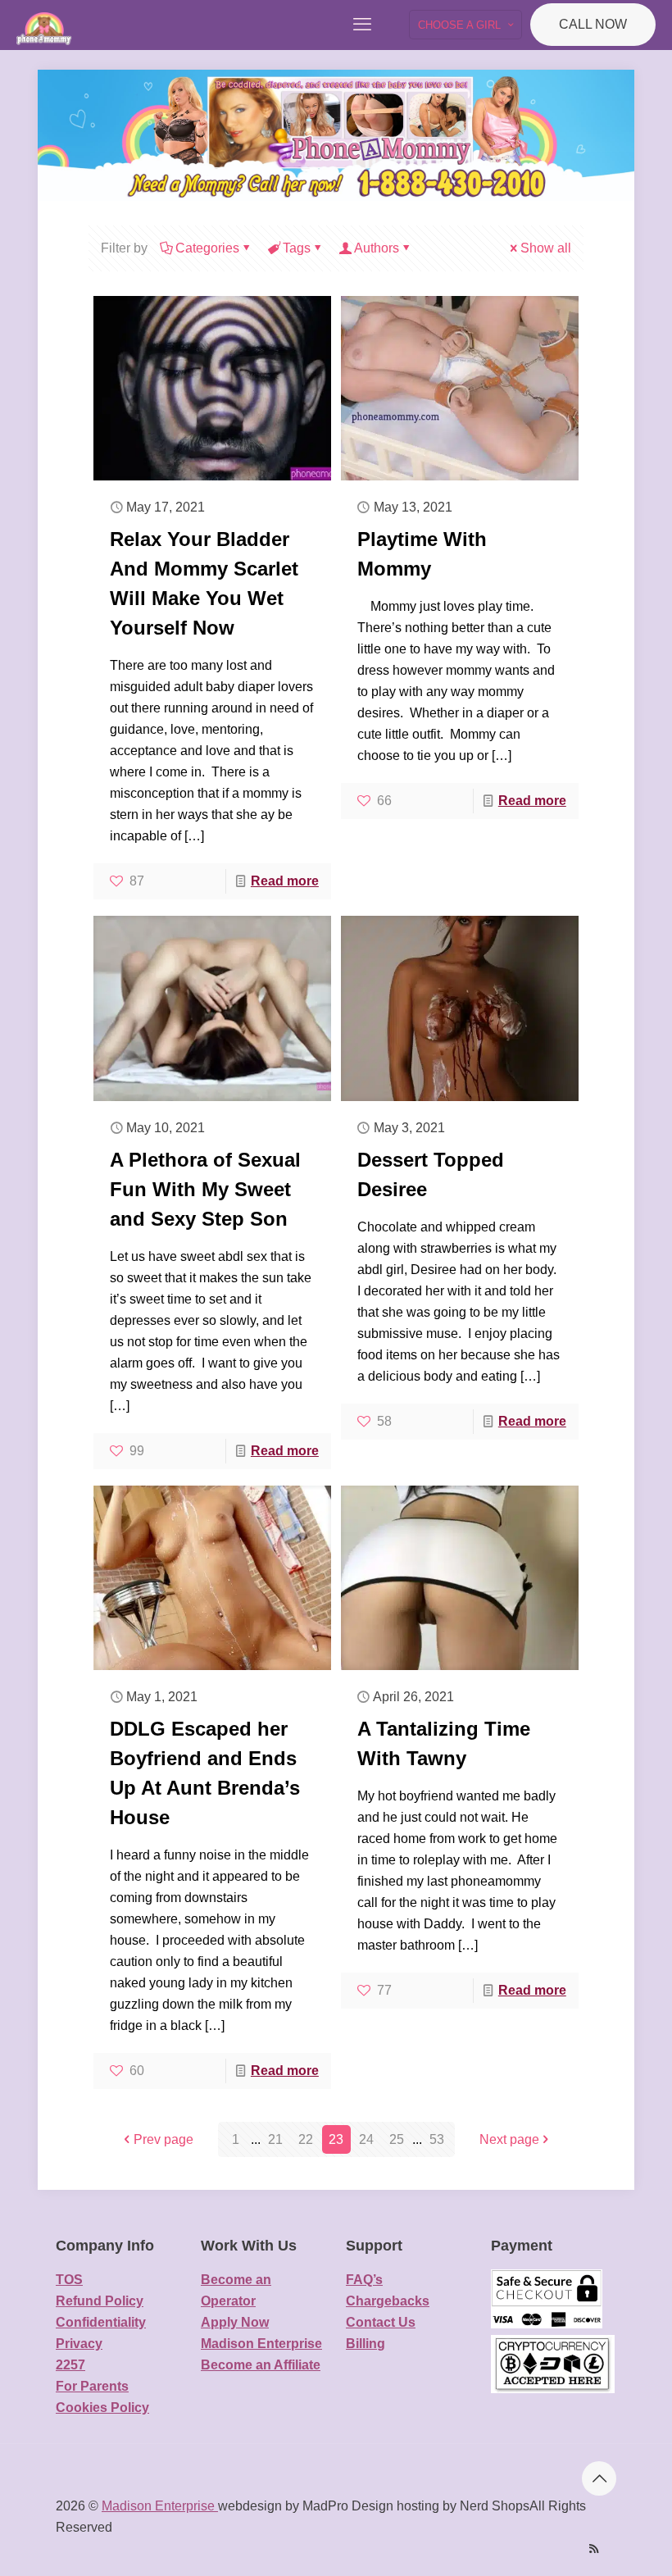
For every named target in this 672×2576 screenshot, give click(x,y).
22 (306, 2139)
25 (397, 2139)
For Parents (92, 2386)
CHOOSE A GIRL (459, 25)
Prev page (163, 2139)
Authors (377, 248)
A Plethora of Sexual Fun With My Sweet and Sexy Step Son (205, 1189)
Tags (297, 248)
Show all (546, 248)
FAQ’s (364, 2280)
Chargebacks (388, 2301)
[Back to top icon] (599, 2478)
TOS (69, 2280)
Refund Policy (100, 2301)
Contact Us (381, 2322)
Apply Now (235, 2322)
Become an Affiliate (261, 2365)
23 (336, 2139)
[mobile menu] (362, 25)
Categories (207, 248)
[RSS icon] (594, 2549)
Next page (509, 2139)
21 (275, 2139)
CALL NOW (593, 24)
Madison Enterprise (261, 2344)
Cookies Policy (102, 2408)
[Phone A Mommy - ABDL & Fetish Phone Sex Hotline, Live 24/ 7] (44, 25)
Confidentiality (101, 2322)
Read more (285, 881)
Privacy (79, 2344)
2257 (70, 2365)
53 (437, 2139)
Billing (366, 2344)
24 (366, 2139)
